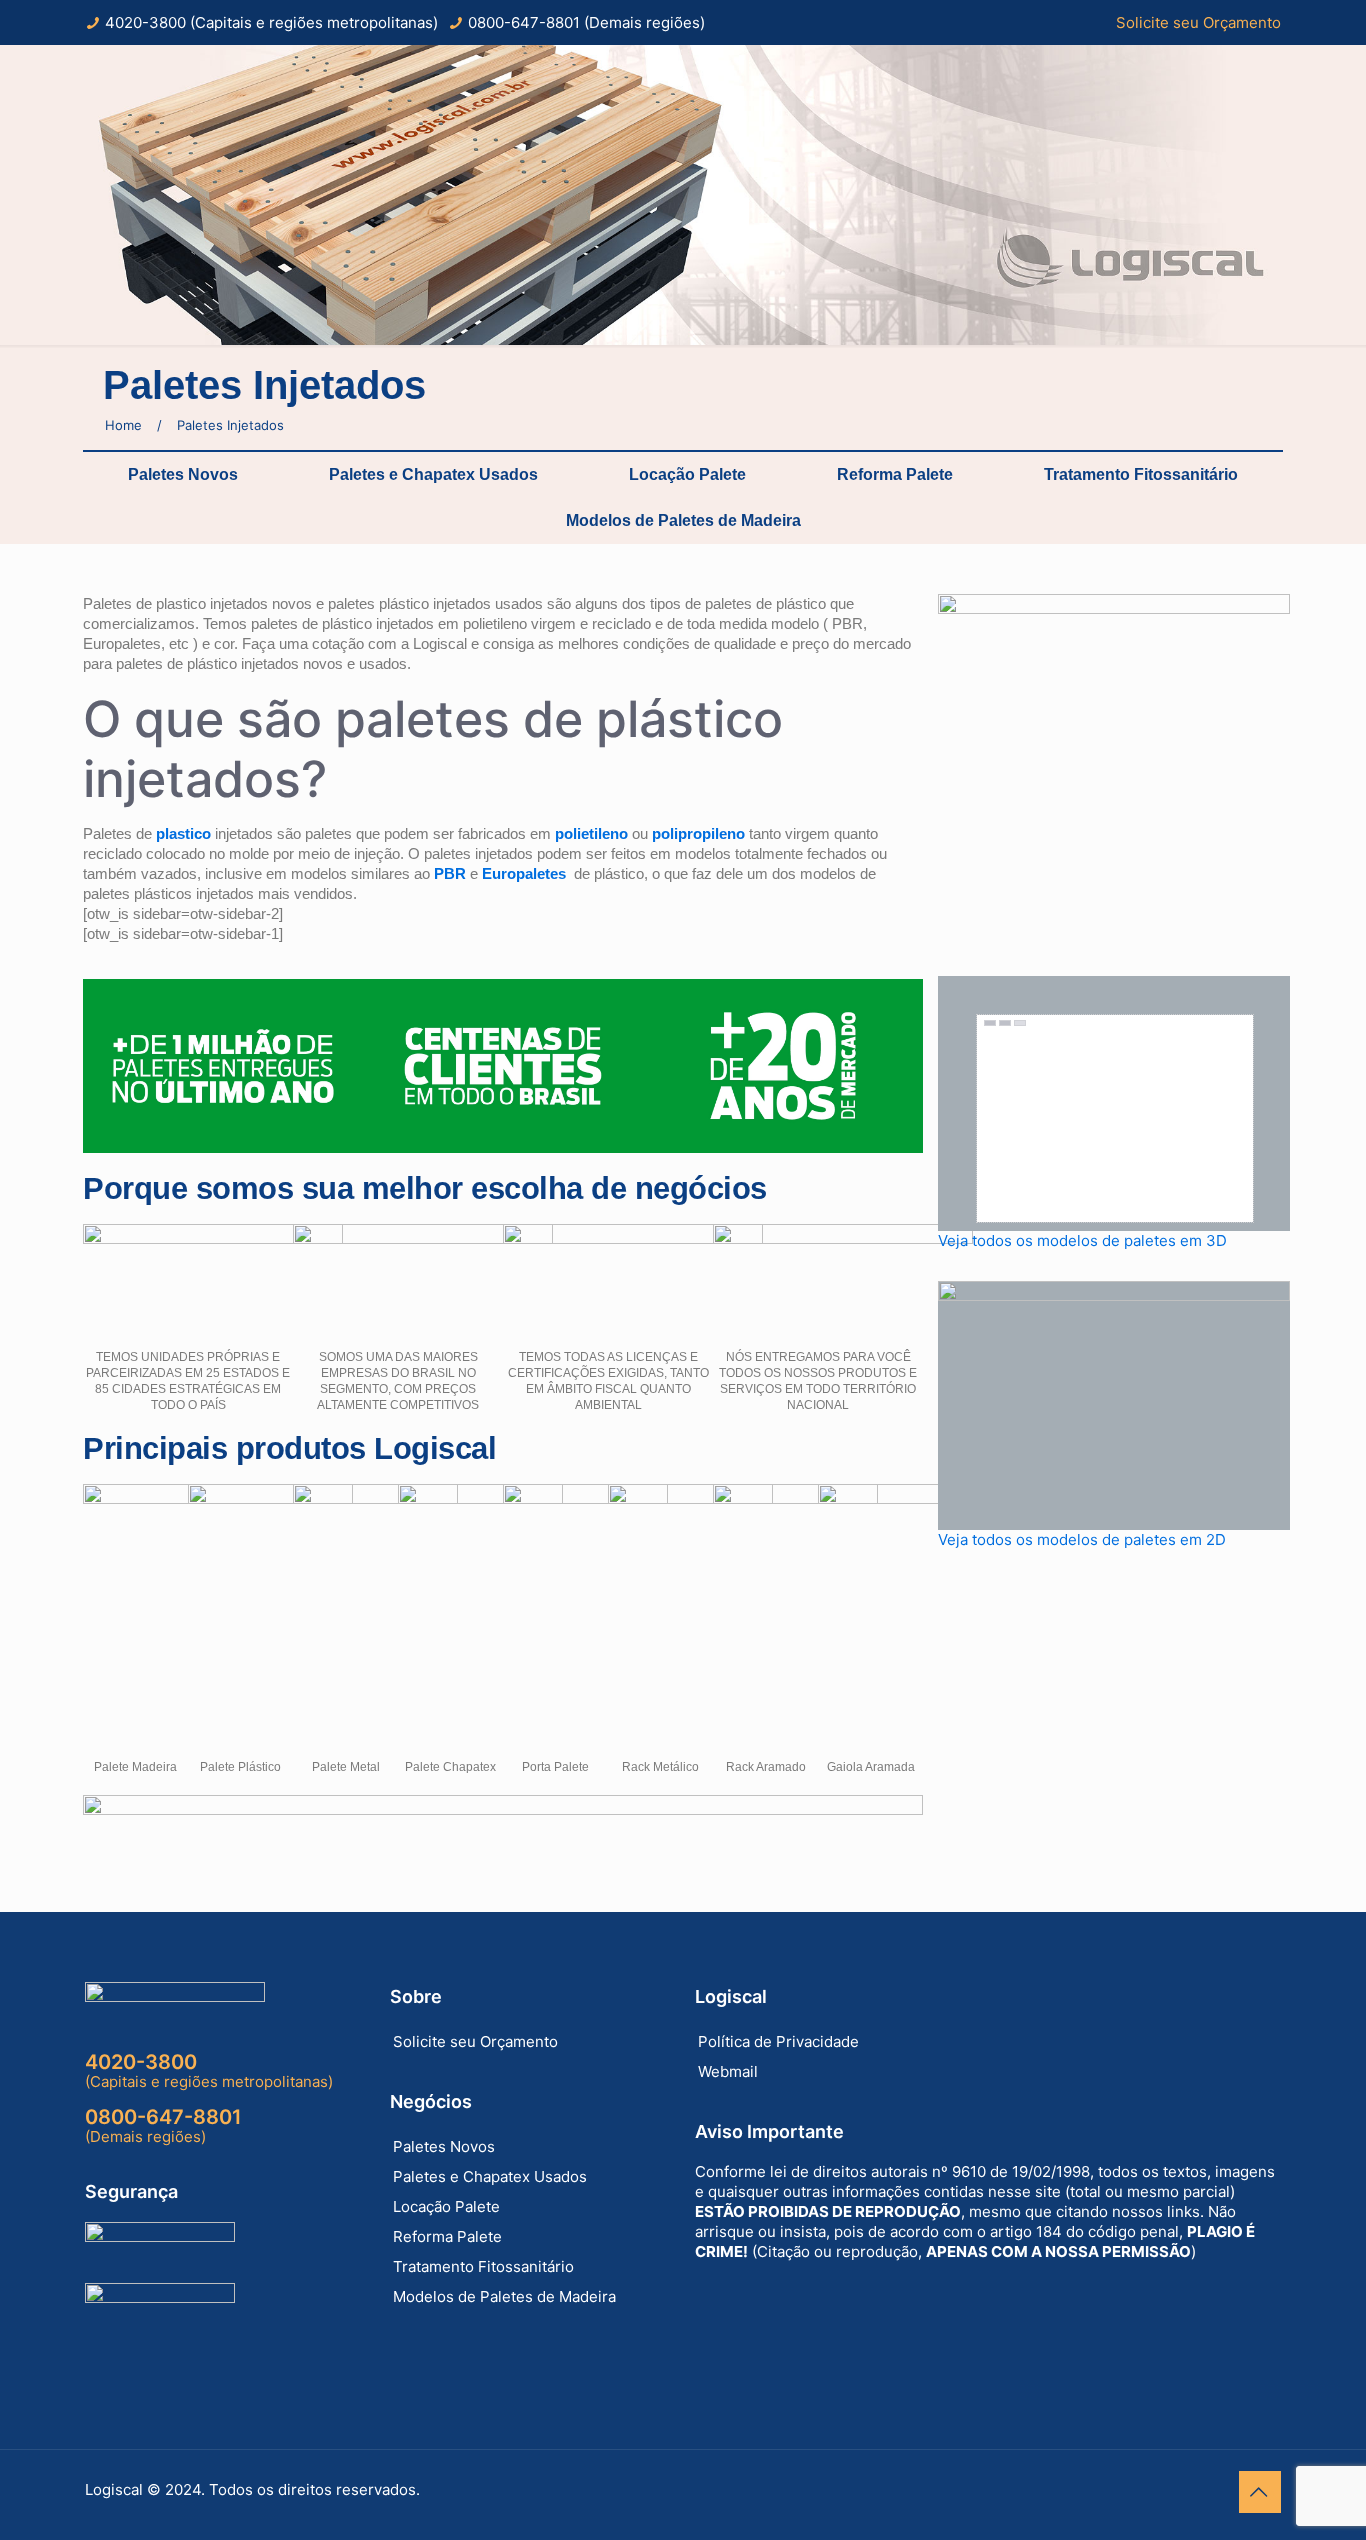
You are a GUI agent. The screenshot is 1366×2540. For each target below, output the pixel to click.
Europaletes (524, 873)
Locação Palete (687, 474)
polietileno (591, 833)
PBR (450, 873)
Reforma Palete (895, 474)
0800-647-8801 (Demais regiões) (586, 22)
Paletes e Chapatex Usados (433, 474)
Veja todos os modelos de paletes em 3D (1082, 1240)
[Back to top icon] (1260, 2492)
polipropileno (698, 833)
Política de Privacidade (778, 2041)
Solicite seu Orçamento (1198, 22)
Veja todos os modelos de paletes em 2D (1082, 1539)
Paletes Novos (183, 474)
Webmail (728, 2071)
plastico (183, 833)
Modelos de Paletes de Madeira (683, 520)
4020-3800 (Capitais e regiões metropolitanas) (271, 22)
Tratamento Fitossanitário (1141, 474)
